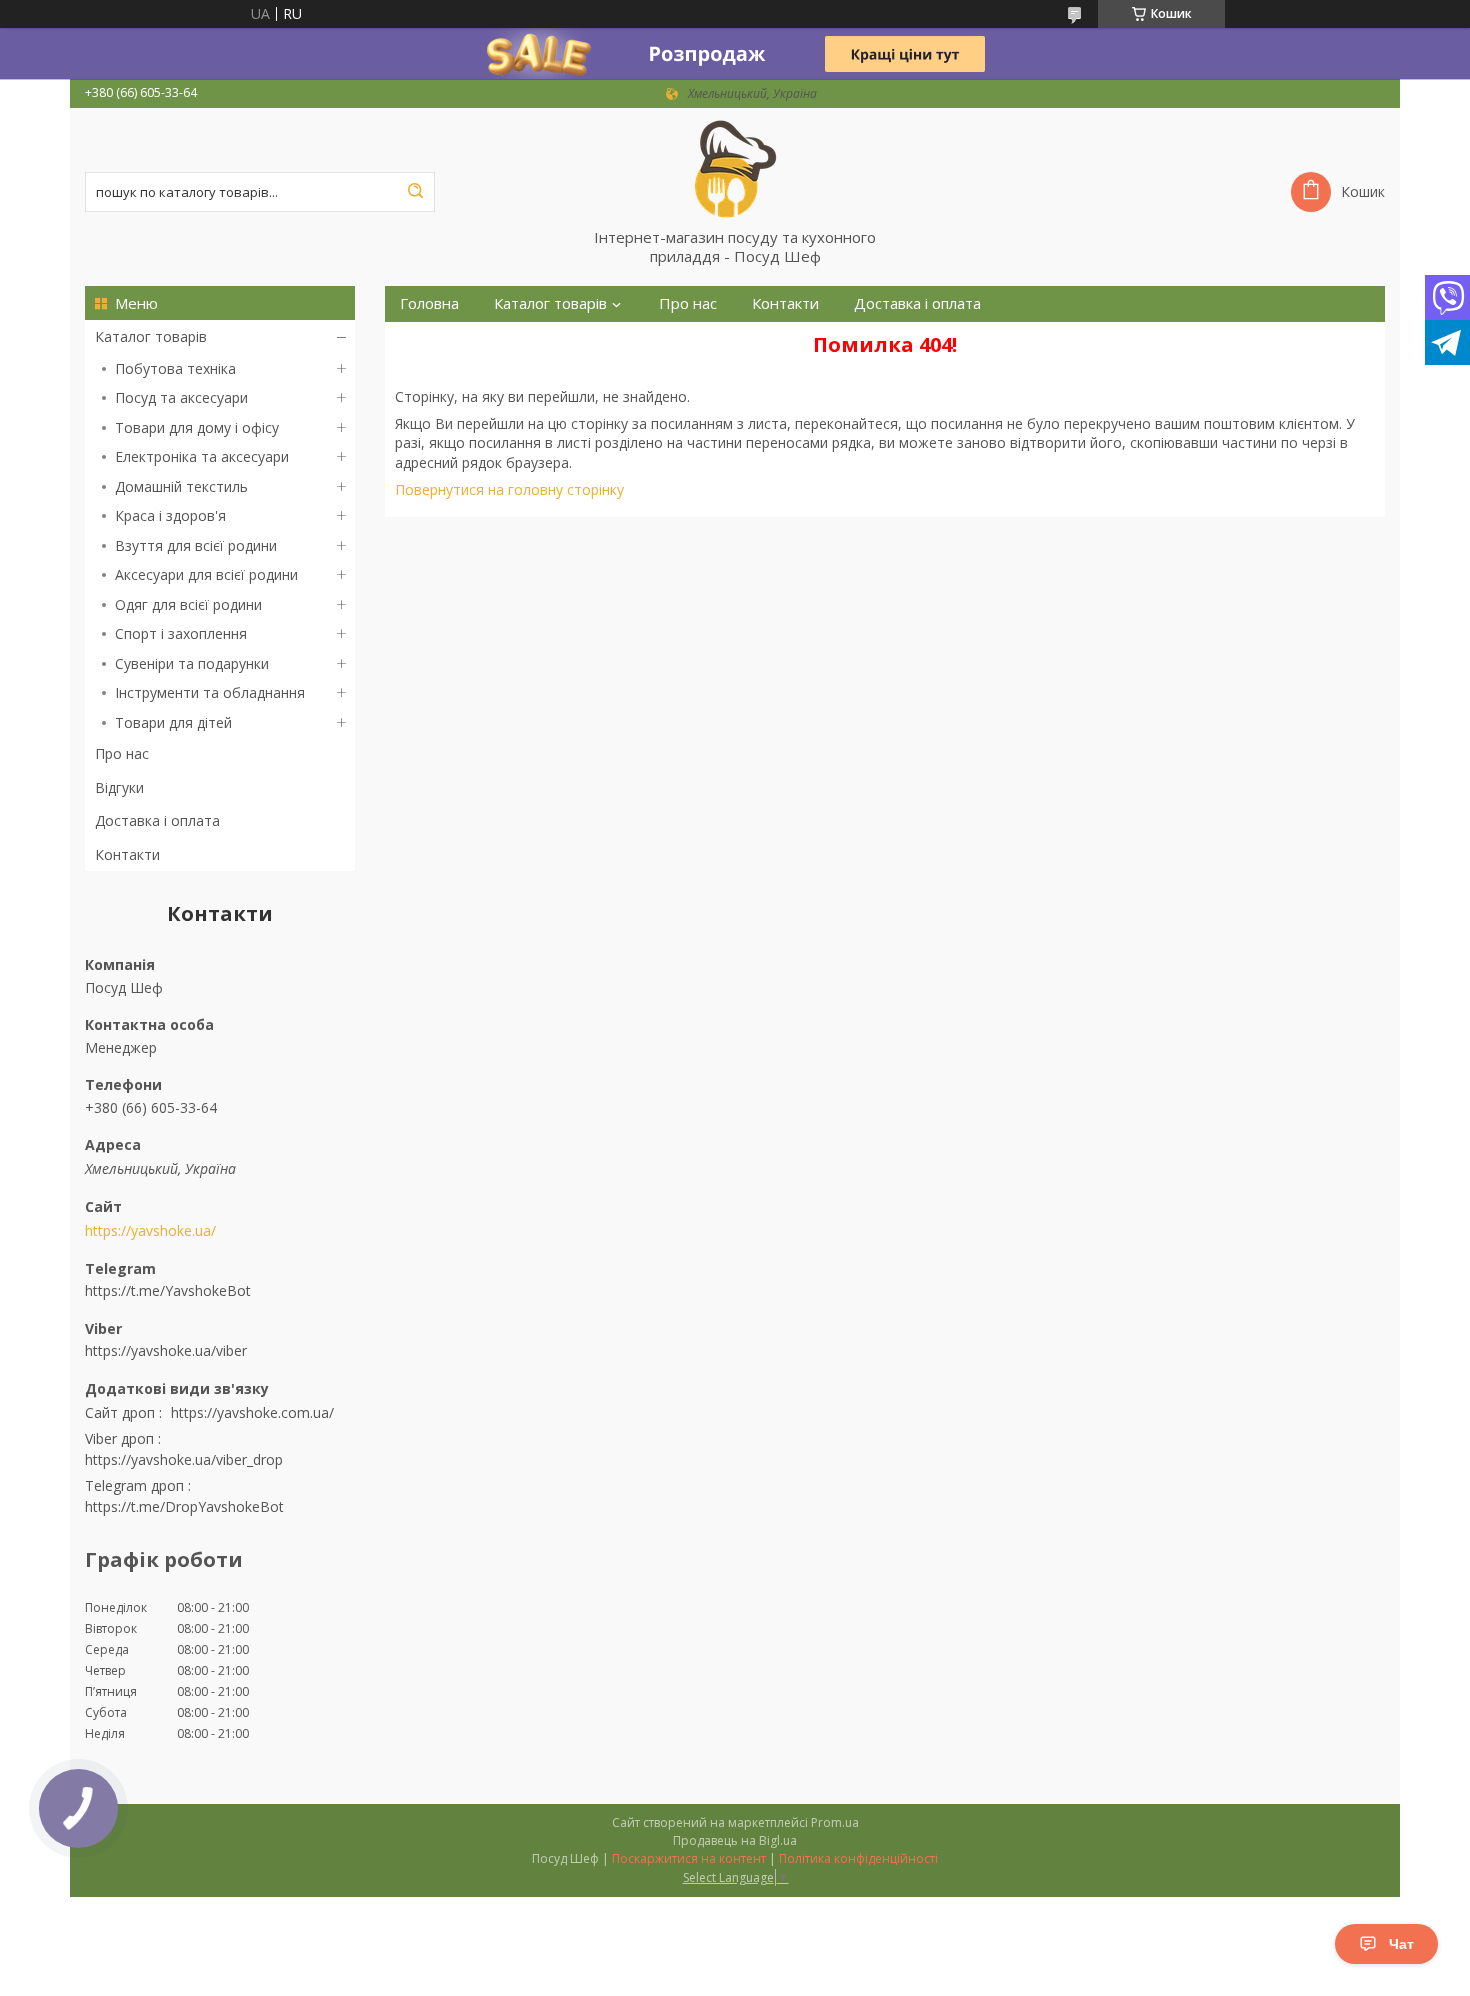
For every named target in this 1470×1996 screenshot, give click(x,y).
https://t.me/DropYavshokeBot (184, 1506)
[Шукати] (415, 192)
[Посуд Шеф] (735, 168)
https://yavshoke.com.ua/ (252, 1412)
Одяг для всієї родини (188, 604)
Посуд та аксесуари (181, 397)
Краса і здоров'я (170, 515)
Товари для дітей (173, 722)
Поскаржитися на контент (689, 1858)
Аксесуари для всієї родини (206, 574)
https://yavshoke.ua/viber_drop (184, 1459)
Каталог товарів (151, 336)
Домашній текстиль (181, 486)
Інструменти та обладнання (210, 692)
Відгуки (119, 787)
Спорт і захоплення (181, 633)
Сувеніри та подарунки (192, 663)
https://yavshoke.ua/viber (166, 1350)
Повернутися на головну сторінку (509, 489)
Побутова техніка (175, 368)
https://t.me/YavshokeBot (168, 1290)
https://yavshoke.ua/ (150, 1231)
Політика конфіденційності (858, 1858)
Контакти (127, 854)
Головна (429, 303)
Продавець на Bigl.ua (735, 1840)
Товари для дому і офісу (197, 427)
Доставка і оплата (157, 820)
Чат (1401, 1944)
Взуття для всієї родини (196, 545)
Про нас (122, 753)
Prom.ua (835, 1822)
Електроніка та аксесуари (202, 456)
